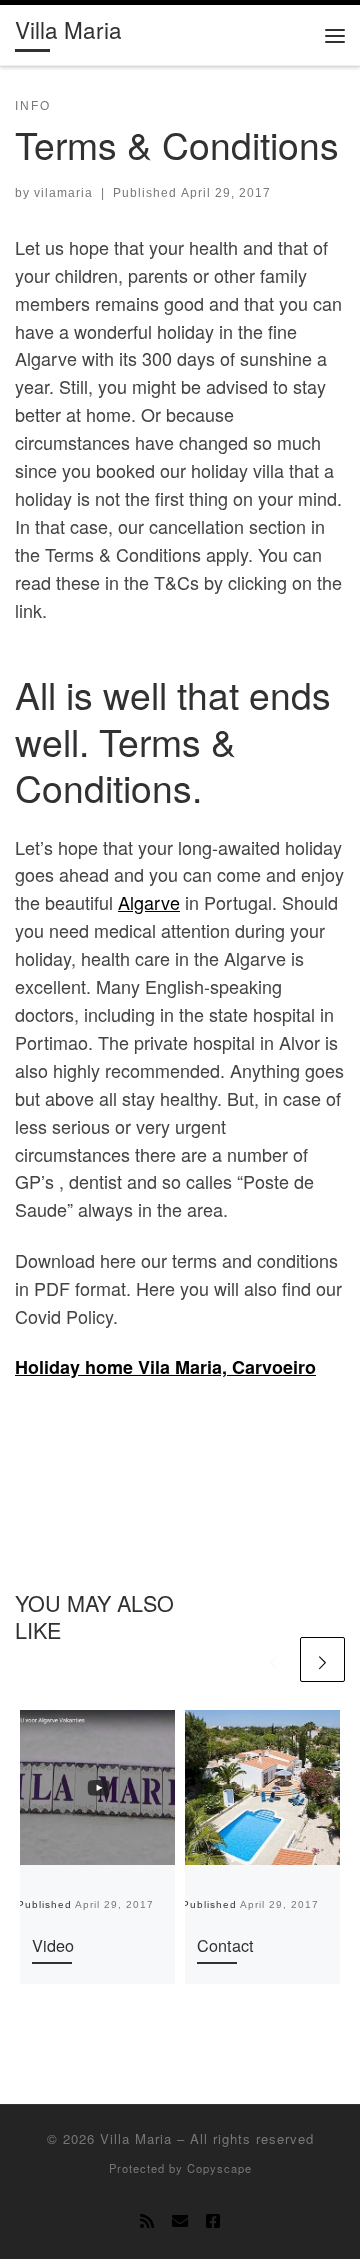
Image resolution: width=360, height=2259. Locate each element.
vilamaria (63, 193)
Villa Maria (136, 2138)
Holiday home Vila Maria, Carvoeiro (165, 1367)
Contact (225, 1945)
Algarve (149, 902)
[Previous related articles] (273, 1659)
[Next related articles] (322, 1659)
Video (53, 1945)
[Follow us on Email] (180, 2220)
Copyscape (219, 2168)
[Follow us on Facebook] (213, 2220)
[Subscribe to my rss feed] (147, 2220)
